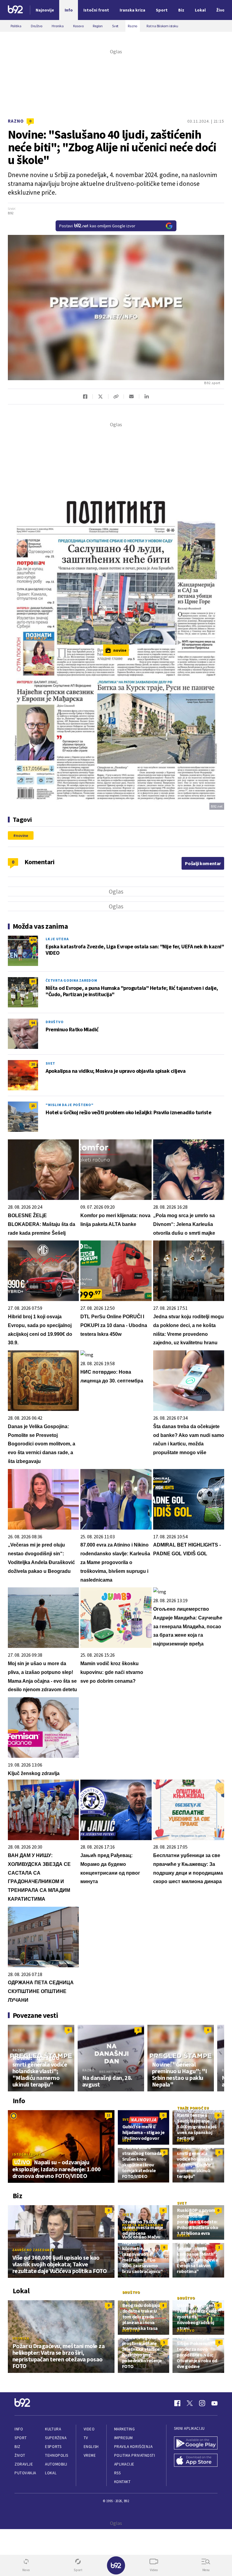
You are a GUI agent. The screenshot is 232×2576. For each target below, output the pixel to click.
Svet (50, 1063)
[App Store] (196, 2461)
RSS (118, 2473)
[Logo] (15, 10)
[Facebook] (177, 2403)
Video (89, 2429)
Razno (16, 121)
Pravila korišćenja (134, 2447)
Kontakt (122, 2482)
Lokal (51, 2473)
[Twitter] (190, 2403)
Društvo (55, 1022)
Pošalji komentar (203, 863)
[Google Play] (196, 2444)
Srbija (183, 2235)
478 (33, 940)
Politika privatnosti (135, 2455)
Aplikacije (124, 2464)
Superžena (56, 2438)
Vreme (90, 2455)
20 (33, 1064)
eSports (53, 2447)
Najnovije (45, 10)
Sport (21, 2438)
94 (33, 1023)
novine (22, 835)
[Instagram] (202, 2403)
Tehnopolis (56, 2455)
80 (33, 981)
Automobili (56, 2464)
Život (20, 2455)
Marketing (125, 2429)
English (91, 2447)
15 (33, 1106)
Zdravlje (24, 2464)
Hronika (21, 2338)
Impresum (124, 2438)
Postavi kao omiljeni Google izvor (97, 226)
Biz (18, 2447)
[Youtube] (214, 2403)
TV (86, 2438)
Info (19, 2429)
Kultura (53, 2429)
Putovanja (25, 2473)
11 (108, 2115)
